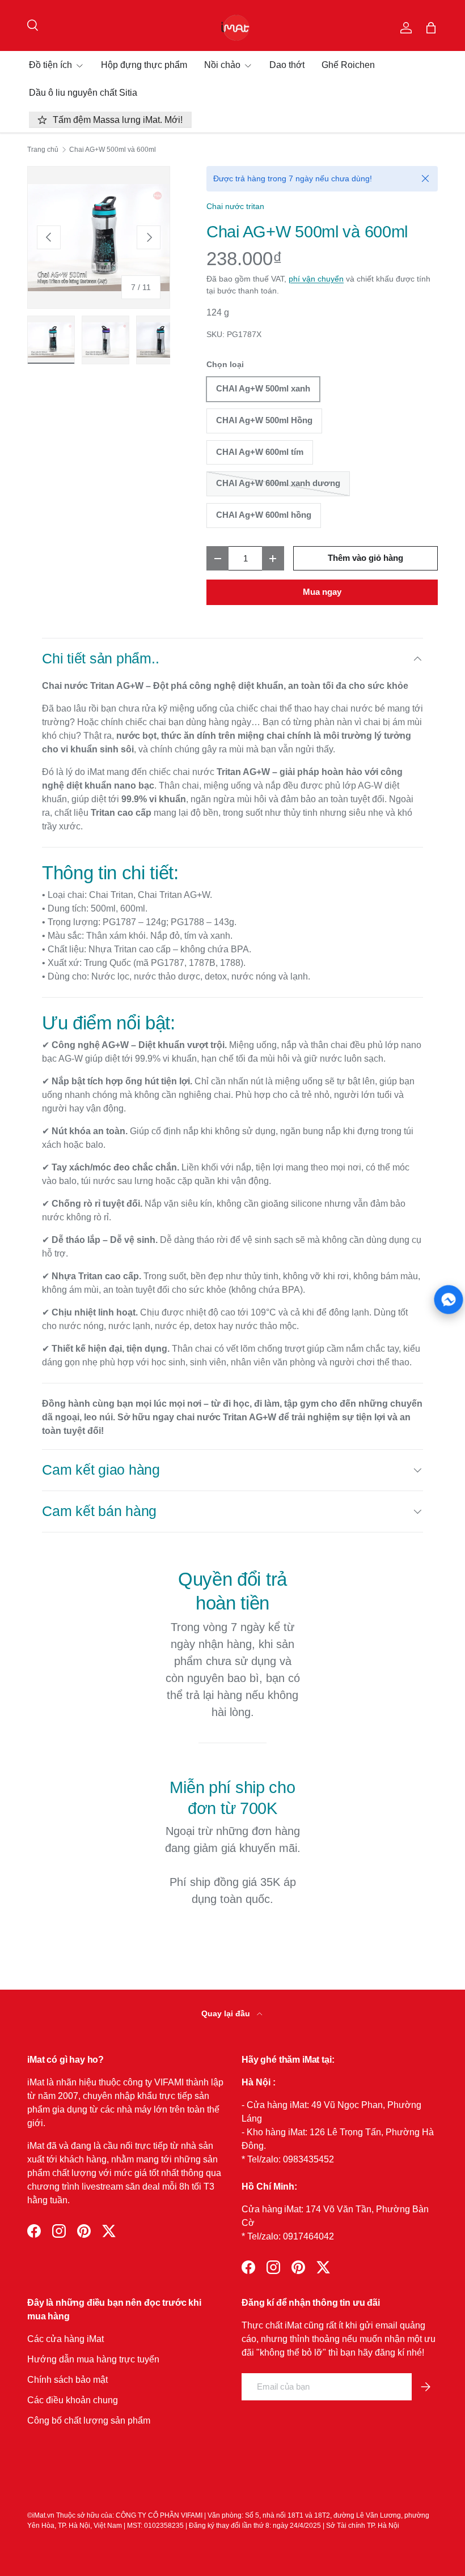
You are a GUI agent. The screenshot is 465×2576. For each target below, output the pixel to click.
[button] (431, 28)
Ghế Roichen (348, 65)
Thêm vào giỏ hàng (365, 558)
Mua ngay (322, 592)
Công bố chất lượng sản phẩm (89, 2420)
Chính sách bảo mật (67, 2380)
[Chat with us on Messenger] (449, 1299)
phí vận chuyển (316, 279)
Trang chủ (43, 150)
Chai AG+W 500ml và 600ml (113, 150)
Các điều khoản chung (73, 2400)
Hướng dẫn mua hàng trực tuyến (93, 2359)
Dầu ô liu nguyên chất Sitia (83, 93)
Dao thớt (287, 65)
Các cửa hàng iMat (65, 2339)
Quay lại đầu (227, 2013)
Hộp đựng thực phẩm (144, 65)
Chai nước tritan (235, 206)
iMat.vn (43, 2515)
